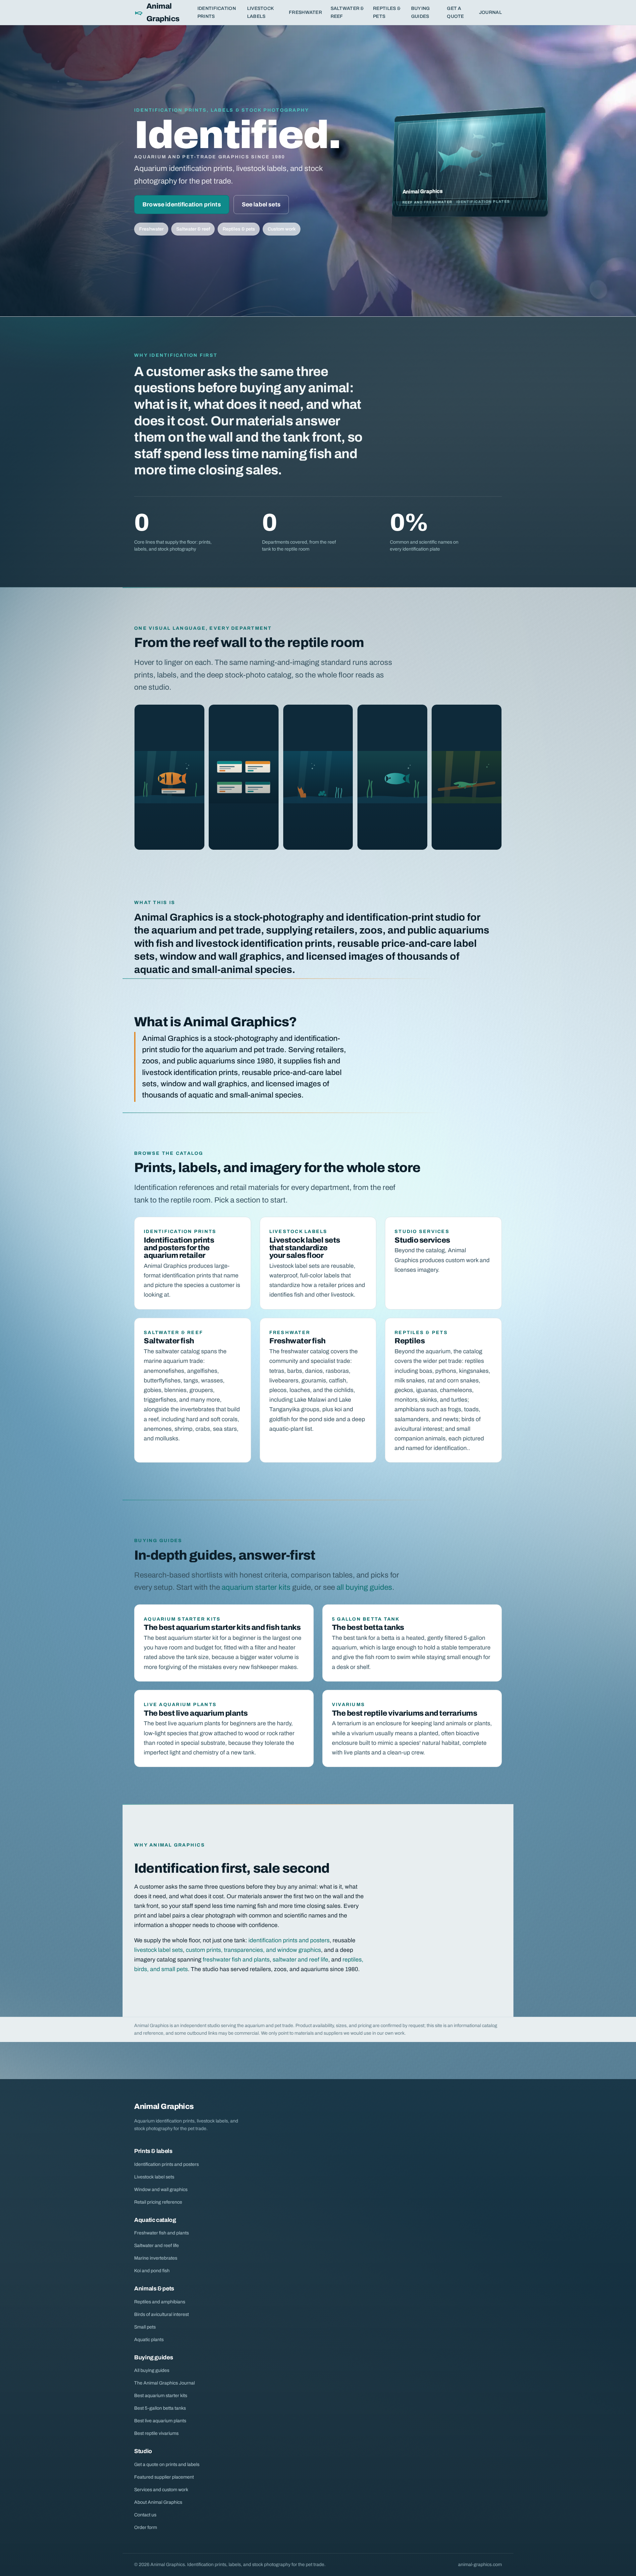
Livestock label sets (154, 2177)
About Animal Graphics (158, 2502)
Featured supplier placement (164, 2477)
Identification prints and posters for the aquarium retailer (179, 1248)
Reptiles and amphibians (160, 2302)
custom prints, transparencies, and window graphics (253, 1950)
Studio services (422, 1240)
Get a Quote (455, 12)
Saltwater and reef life (157, 2246)
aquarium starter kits (256, 1587)
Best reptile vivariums (156, 2433)
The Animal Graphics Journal (164, 2383)
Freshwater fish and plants (161, 2233)
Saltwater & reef (193, 229)
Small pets (145, 2327)
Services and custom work (161, 2490)
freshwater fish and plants (236, 1960)
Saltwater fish (169, 1341)
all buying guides (364, 1587)
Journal (490, 12)
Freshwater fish (297, 1341)
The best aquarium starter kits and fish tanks (222, 1627)
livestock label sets (159, 1950)
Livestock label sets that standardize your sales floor (305, 1248)
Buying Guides (421, 12)
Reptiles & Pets (387, 12)
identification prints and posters (289, 1940)
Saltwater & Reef (347, 12)
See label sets (261, 205)
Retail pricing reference (158, 2202)
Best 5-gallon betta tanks (160, 2408)
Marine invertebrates (156, 2258)
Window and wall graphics (161, 2190)
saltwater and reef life (300, 1960)
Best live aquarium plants (160, 2421)
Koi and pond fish (152, 2271)
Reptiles (410, 1341)
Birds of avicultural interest (161, 2314)
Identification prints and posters (166, 2164)
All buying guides (152, 2370)
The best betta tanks (368, 1627)
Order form (146, 2527)
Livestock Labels (261, 12)
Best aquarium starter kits (161, 2396)
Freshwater (305, 12)
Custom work (282, 229)
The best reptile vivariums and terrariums (405, 1713)
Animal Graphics (163, 12)
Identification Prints (217, 12)
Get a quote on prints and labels (167, 2465)
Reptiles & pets (239, 229)
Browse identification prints (182, 205)
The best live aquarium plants (196, 1713)
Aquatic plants (149, 2340)
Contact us (145, 2515)
